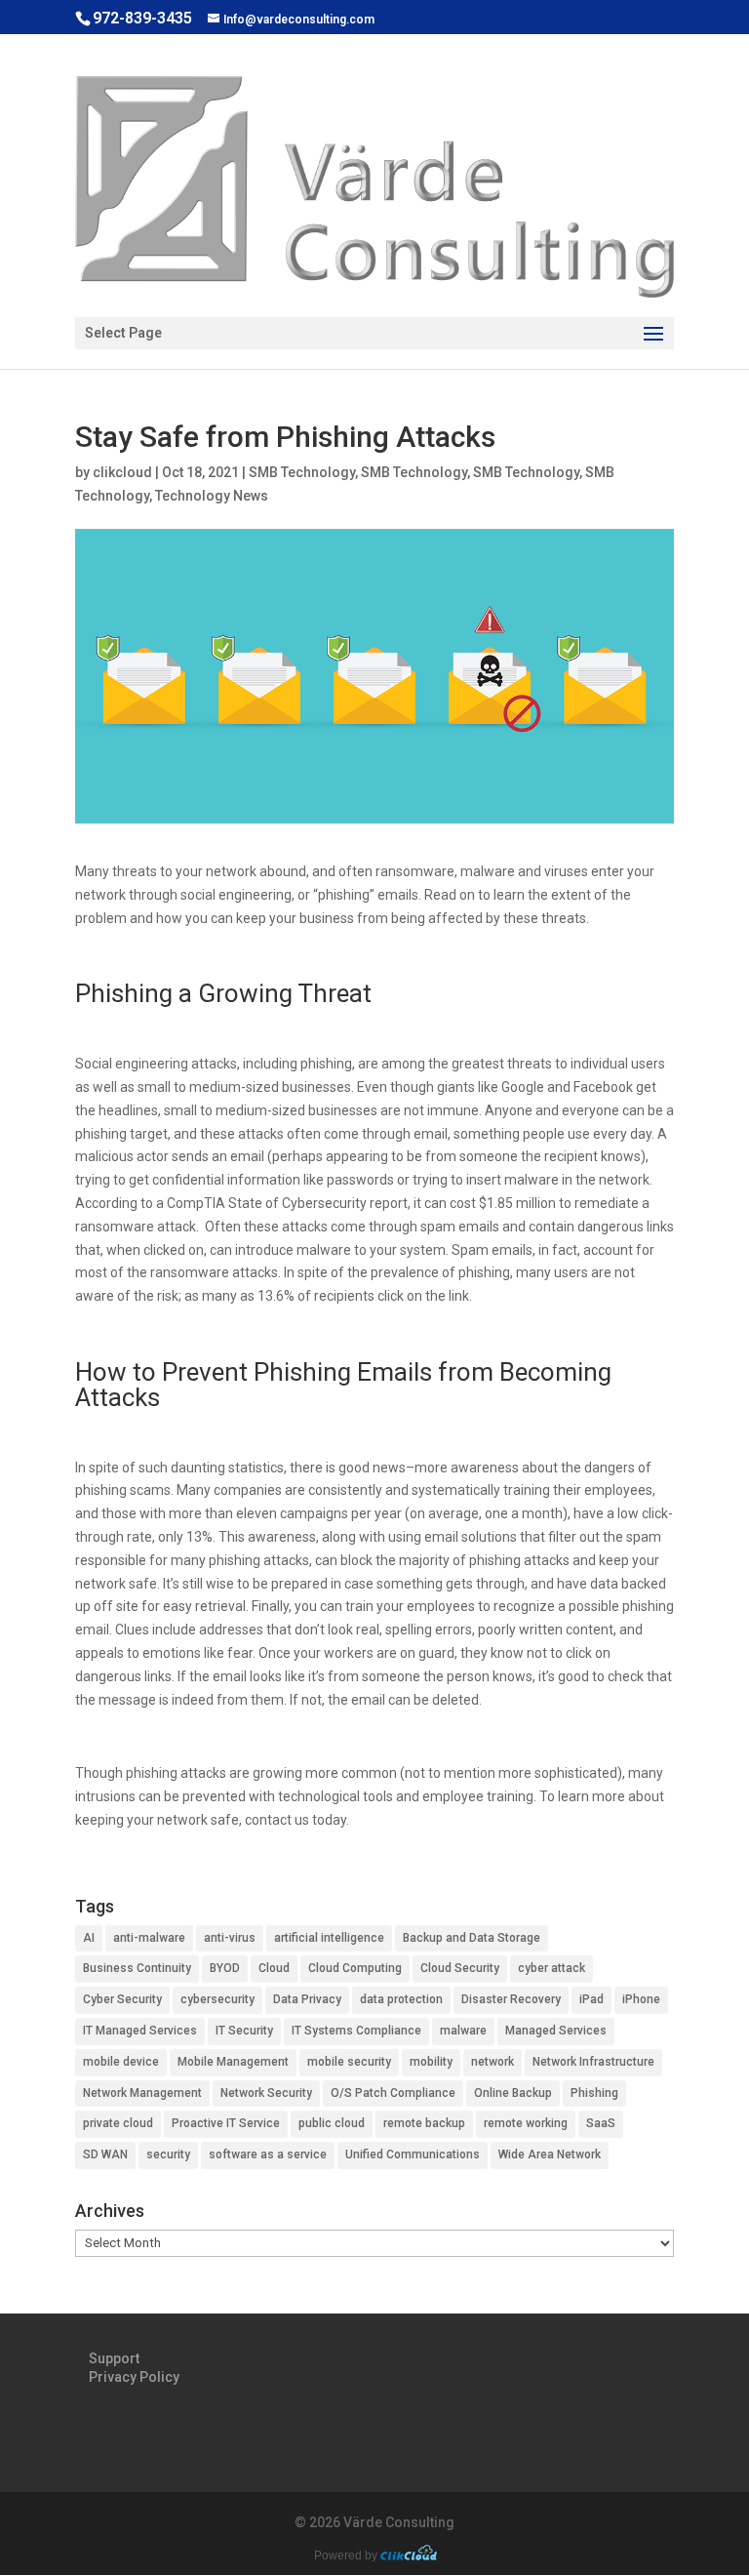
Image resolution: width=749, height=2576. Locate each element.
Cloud (274, 1968)
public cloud (332, 2123)
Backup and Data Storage (472, 1938)
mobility (431, 2062)
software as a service (268, 2154)
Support (114, 2358)
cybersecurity (217, 1999)
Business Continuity (137, 1968)
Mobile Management (233, 2062)
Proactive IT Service (226, 2123)
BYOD (225, 1968)
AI (89, 1938)
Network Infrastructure (593, 2062)
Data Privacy (307, 1999)
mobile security (349, 2062)
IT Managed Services (140, 2031)
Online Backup (513, 2093)
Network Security (266, 2093)
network (493, 2062)
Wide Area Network (550, 2154)
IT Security (244, 2031)
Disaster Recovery (511, 1999)
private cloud (118, 2123)
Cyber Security (122, 1999)
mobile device (121, 2062)
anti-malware (149, 1938)
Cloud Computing (355, 1968)
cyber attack (552, 1968)
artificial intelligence (329, 1938)
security (168, 2154)
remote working (526, 2123)
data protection (401, 1999)
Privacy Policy (134, 2377)
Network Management (142, 2093)
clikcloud (122, 472)
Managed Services (556, 2031)
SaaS (601, 2123)
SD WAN (105, 2154)
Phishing (594, 2093)
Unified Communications (413, 2154)
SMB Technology (302, 472)
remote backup (424, 2123)
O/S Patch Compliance (393, 2093)
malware (463, 2031)
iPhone (641, 1999)
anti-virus (230, 1938)
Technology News (212, 496)
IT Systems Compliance (356, 2031)
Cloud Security (460, 1968)
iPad (591, 1999)
